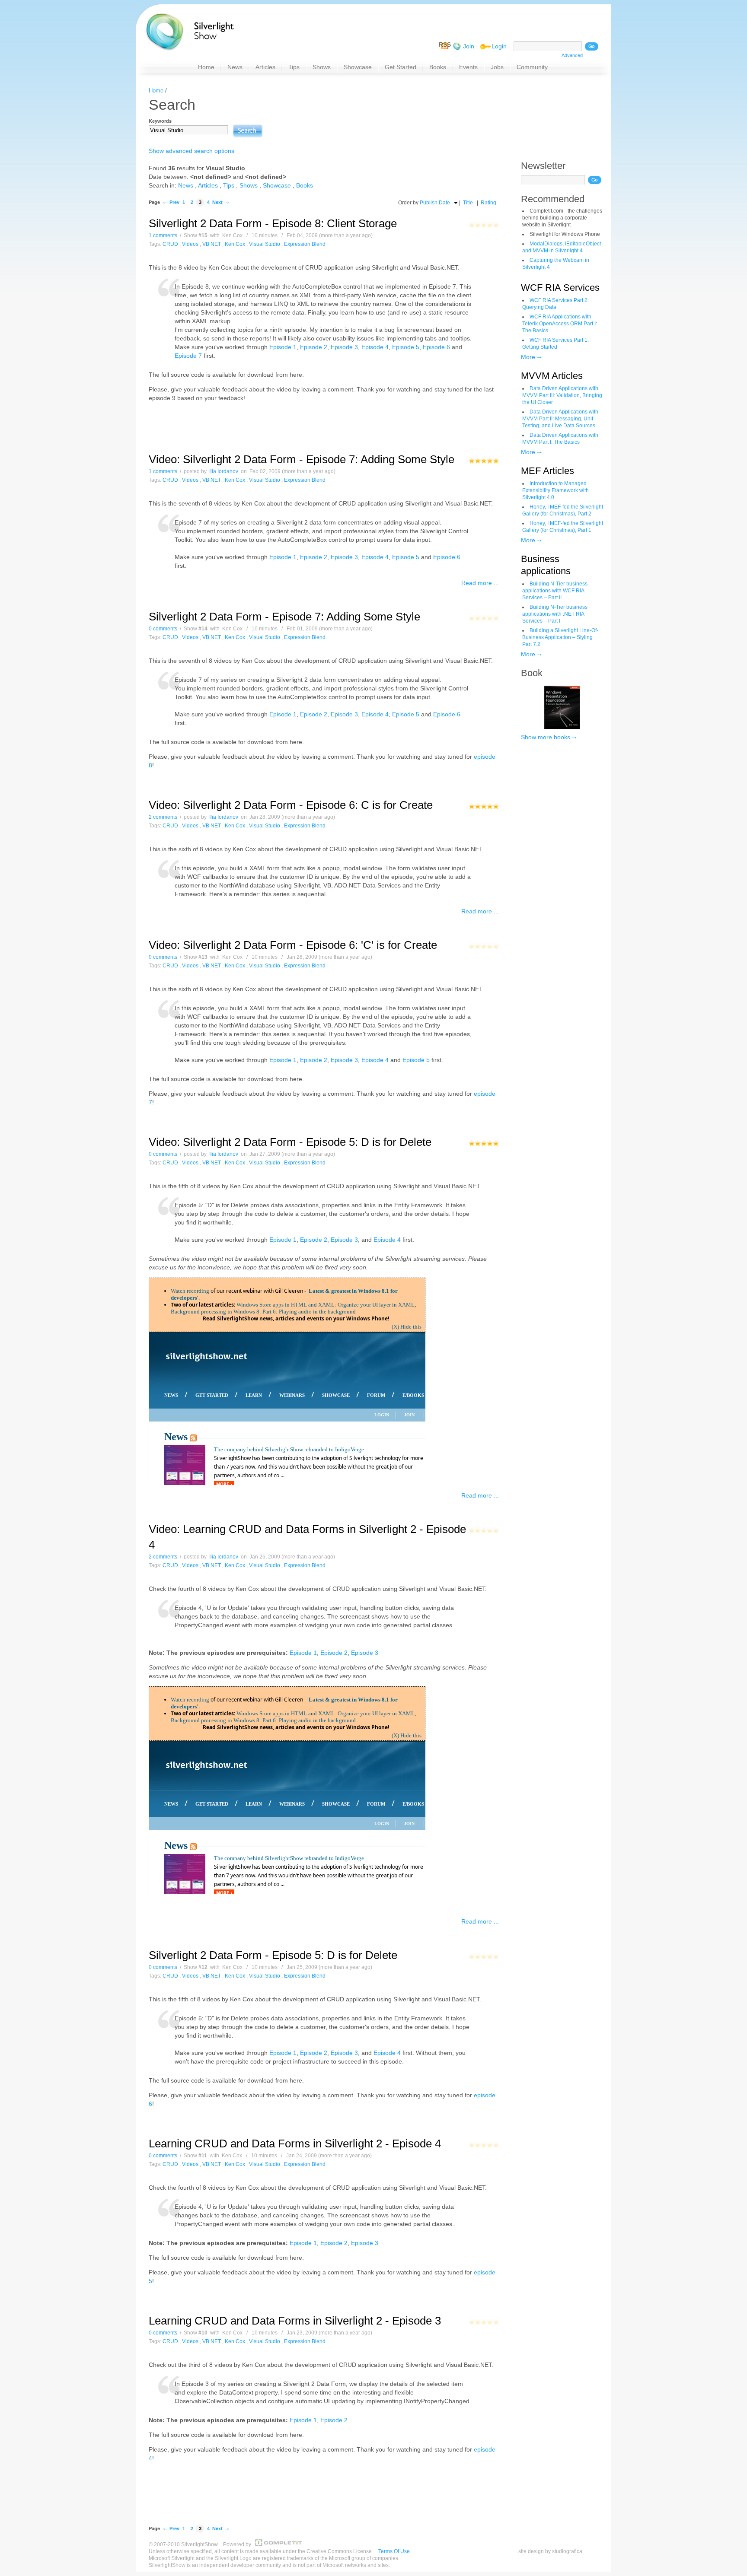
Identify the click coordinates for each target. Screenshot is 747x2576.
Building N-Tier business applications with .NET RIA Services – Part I (555, 614)
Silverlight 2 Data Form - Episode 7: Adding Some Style (284, 617)
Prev (174, 202)
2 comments (163, 817)
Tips (229, 185)
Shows (249, 185)
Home (156, 91)
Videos (190, 244)
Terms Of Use (394, 2551)
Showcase (277, 185)
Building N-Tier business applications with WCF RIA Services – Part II (555, 591)
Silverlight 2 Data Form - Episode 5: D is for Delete (273, 1955)
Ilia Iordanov (224, 471)
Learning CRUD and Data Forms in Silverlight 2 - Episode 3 (295, 2321)
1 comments (163, 235)
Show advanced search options (192, 151)
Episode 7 (188, 356)
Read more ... (480, 583)
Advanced (572, 55)
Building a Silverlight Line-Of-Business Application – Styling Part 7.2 (560, 637)
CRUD (170, 244)
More (528, 357)
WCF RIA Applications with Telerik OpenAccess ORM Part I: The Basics (560, 324)
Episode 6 (436, 347)
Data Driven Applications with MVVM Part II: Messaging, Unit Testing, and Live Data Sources (560, 419)
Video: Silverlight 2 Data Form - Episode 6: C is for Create (291, 805)
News (186, 185)
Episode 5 (406, 347)
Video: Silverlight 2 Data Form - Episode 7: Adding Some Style (302, 459)
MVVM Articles (552, 376)
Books (305, 185)
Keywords (160, 121)
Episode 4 (375, 347)
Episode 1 (283, 347)
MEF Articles (547, 471)
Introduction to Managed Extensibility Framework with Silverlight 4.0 (555, 490)
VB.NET (212, 244)
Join (469, 46)
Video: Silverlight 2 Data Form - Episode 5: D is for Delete (290, 1142)
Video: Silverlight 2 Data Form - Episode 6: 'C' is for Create (293, 945)
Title (468, 203)
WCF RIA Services (560, 288)
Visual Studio (265, 244)
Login (499, 46)
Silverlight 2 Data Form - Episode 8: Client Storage (273, 223)
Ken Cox (235, 244)
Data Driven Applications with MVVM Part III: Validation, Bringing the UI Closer (562, 395)
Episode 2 (314, 347)
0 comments (163, 629)
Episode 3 (344, 347)
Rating (488, 203)
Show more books (546, 737)
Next (217, 202)
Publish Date (435, 203)
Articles (208, 185)
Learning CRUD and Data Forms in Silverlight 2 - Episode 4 (295, 2143)
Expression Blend (305, 244)
